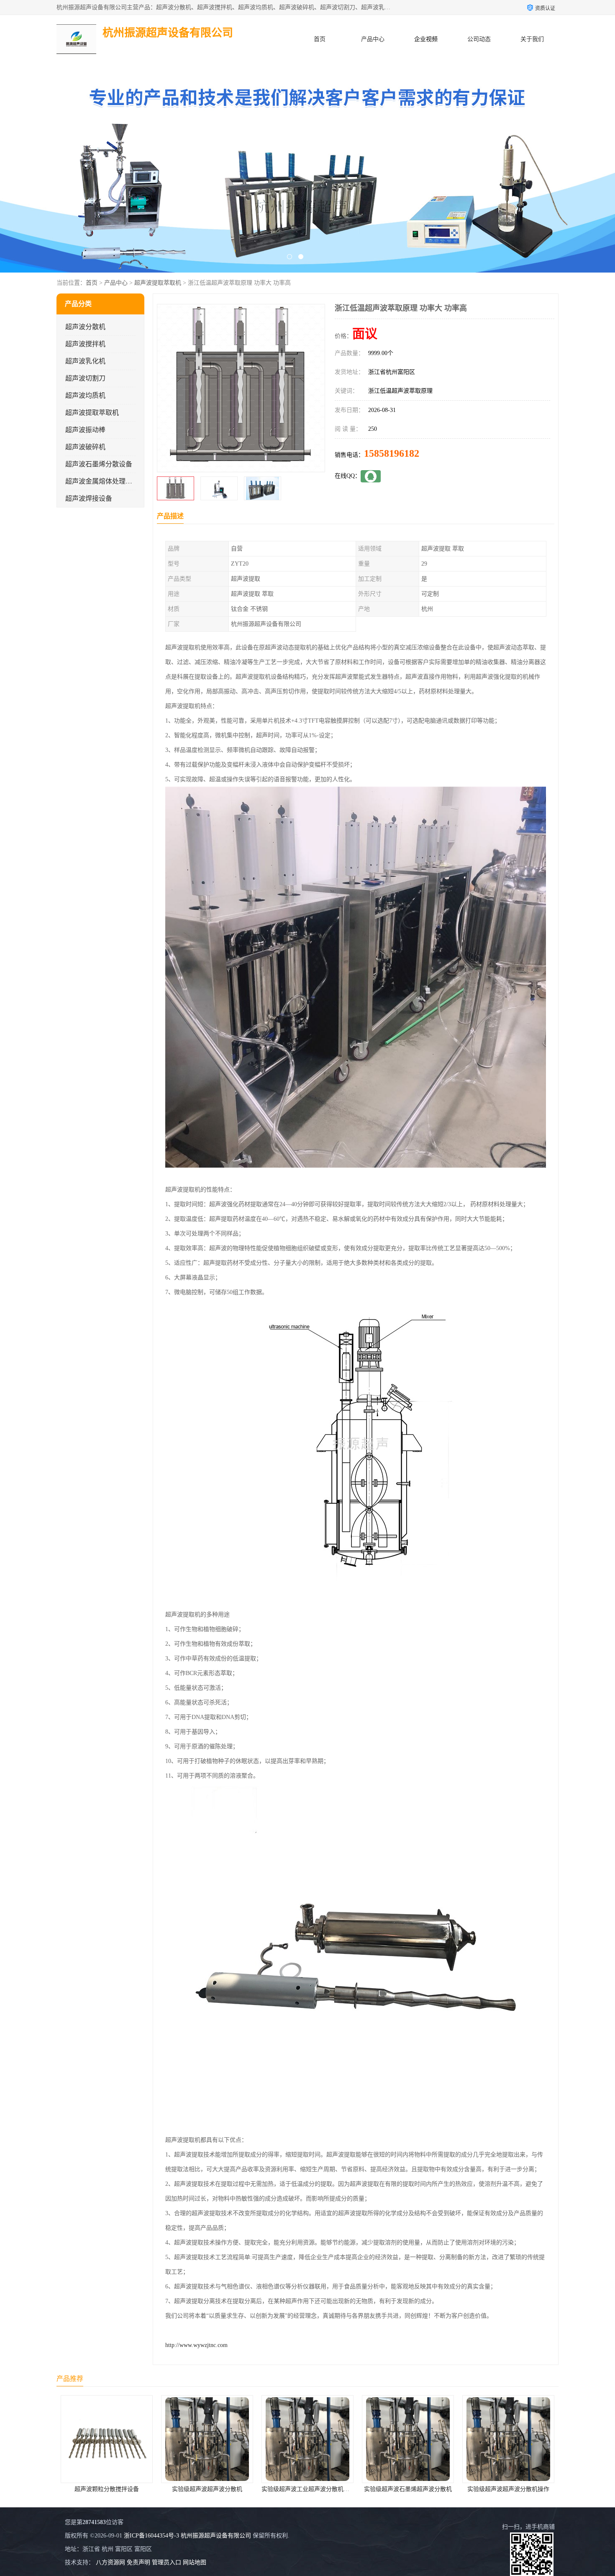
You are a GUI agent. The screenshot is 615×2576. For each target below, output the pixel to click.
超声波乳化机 (85, 361)
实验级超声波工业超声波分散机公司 (208, 2489)
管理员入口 (167, 2562)
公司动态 (479, 39)
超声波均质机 (85, 395)
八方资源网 (110, 2562)
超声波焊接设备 (89, 498)
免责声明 (138, 2562)
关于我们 (532, 39)
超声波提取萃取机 (158, 283)
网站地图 (195, 2562)
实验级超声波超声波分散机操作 (408, 2489)
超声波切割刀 (85, 378)
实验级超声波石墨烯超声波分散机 (307, 2489)
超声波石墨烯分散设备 (99, 464)
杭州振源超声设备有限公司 (216, 2536)
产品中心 (373, 39)
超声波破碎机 (85, 447)
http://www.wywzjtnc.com (196, 2345)
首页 (320, 39)
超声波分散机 (85, 327)
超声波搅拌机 (85, 344)
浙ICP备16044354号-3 (151, 2536)
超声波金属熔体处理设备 (102, 481)
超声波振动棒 (85, 430)
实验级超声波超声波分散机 (107, 2489)
